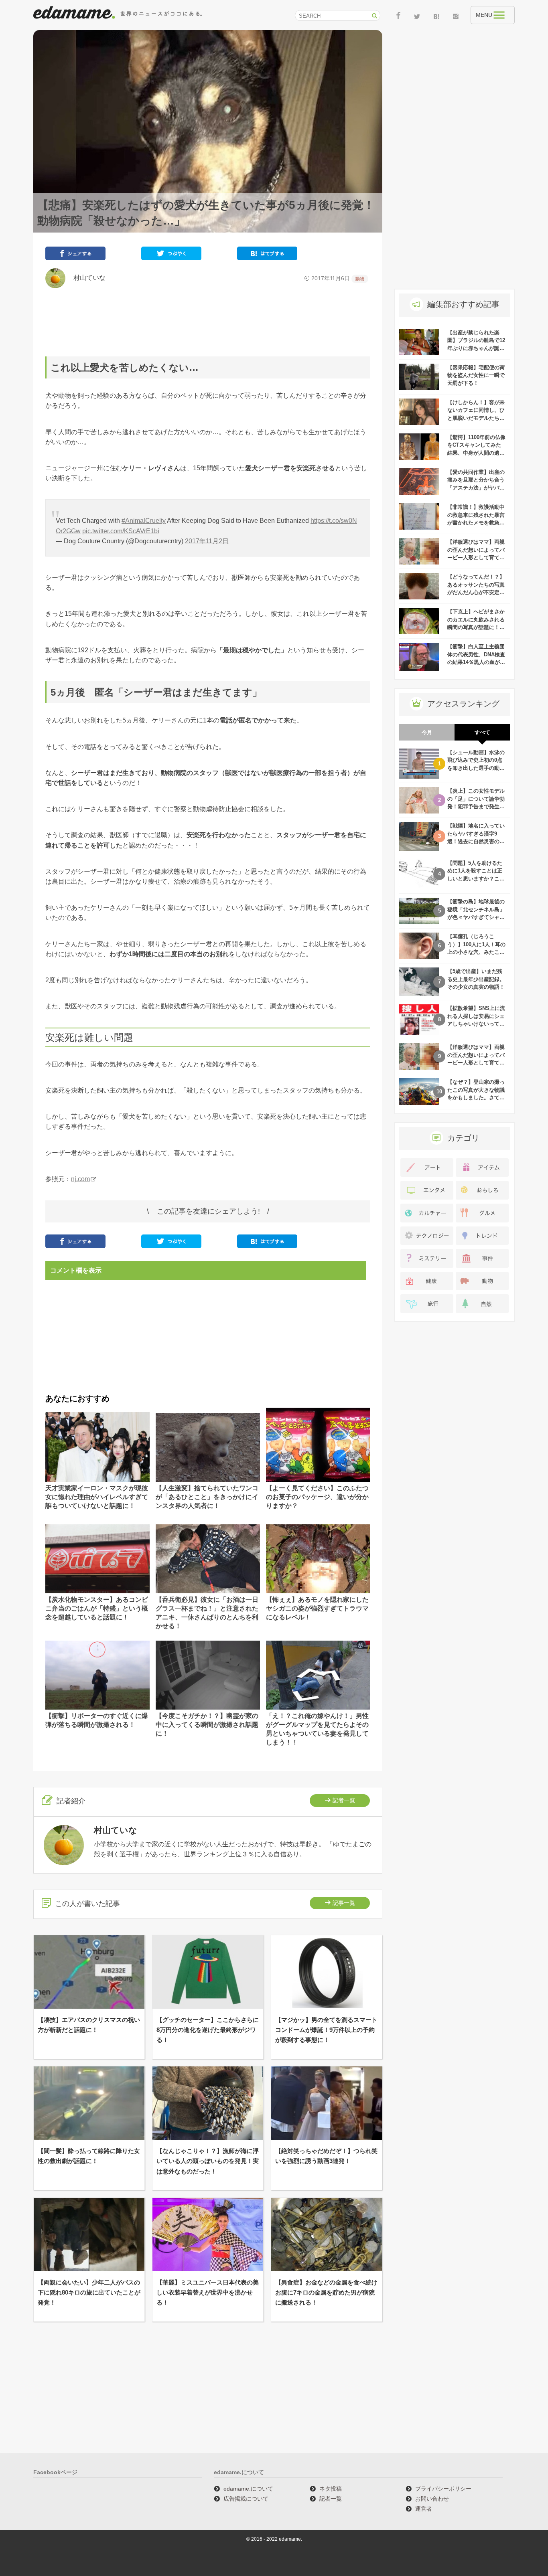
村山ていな (86, 278)
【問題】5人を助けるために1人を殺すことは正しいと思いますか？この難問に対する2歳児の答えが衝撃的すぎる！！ (476, 879)
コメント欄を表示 (76, 1270)
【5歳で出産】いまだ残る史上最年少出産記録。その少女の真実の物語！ (476, 979)
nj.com (80, 1179)
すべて (482, 732)
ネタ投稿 (331, 2489)
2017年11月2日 (207, 541)
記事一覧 (344, 1903)
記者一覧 (344, 1800)
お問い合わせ (432, 2499)
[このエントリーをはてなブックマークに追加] (267, 255)
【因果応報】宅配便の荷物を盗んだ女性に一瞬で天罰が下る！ (476, 375)
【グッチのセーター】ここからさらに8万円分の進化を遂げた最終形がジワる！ (208, 2030)
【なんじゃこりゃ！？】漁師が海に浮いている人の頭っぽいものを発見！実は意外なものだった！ (208, 2161)
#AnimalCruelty (144, 521)
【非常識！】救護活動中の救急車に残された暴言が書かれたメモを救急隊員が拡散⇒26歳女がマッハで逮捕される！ (476, 523)
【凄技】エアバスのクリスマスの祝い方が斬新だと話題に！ (89, 2025)
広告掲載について (246, 2499)
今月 (427, 732)
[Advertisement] (208, 322)
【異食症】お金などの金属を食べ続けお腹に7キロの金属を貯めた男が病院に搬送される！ (326, 2292)
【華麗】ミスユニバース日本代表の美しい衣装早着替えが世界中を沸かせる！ (208, 2292)
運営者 (424, 2509)
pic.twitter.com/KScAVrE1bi (121, 531)
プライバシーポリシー (443, 2489)
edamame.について (248, 2489)
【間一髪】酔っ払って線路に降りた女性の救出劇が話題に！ (89, 2156)
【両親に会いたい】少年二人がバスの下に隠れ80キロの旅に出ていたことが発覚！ (89, 2292)
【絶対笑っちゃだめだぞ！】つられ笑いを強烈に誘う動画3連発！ (326, 2156)
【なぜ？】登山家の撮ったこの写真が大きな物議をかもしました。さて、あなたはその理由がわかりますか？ (476, 1098)
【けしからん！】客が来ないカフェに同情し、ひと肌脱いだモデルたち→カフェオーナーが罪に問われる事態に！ (476, 418)
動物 (360, 279)
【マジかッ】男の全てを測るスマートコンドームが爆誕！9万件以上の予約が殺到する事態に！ (326, 2030)
